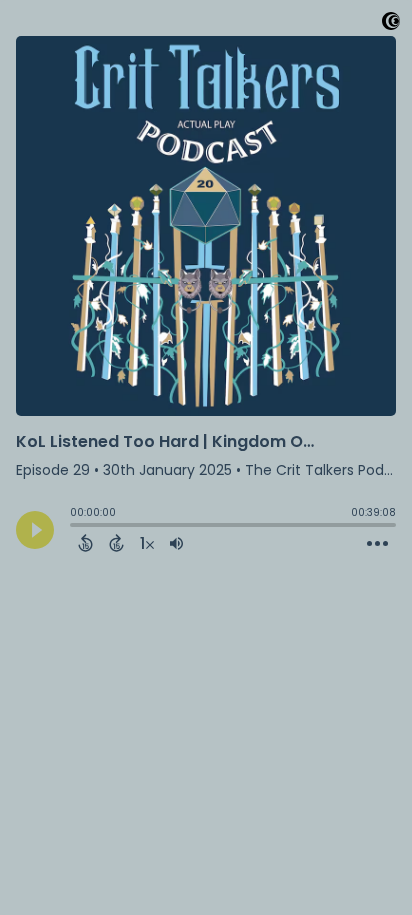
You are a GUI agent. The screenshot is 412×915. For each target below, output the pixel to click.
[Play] (35, 530)
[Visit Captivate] (391, 24)
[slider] (75, 527)
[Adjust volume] (176, 543)
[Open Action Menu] (377, 544)
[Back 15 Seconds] (85, 543)
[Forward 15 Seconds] (116, 543)
